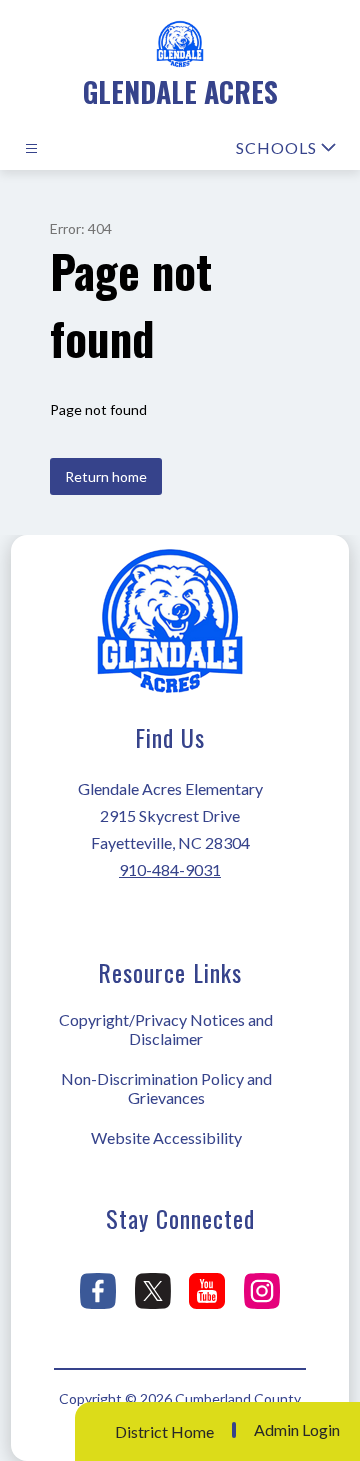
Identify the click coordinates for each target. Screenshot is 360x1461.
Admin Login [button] (297, 1430)
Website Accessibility (166, 1137)
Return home (106, 476)
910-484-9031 (170, 869)
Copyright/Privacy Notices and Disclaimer (166, 1029)
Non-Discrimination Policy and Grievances (166, 1088)
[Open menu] (31, 148)
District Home (164, 1431)
